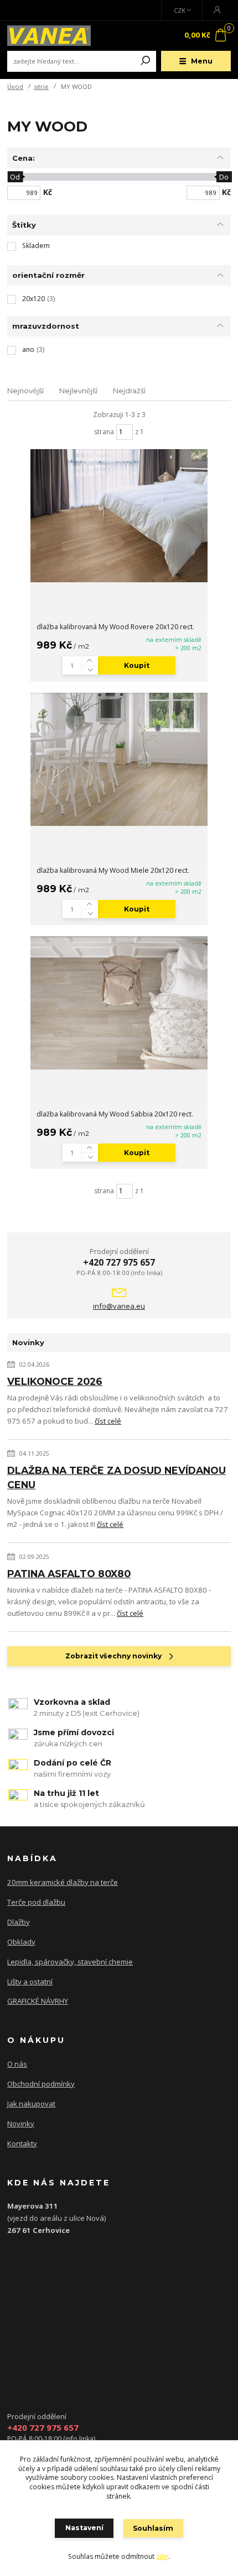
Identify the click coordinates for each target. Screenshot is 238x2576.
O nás (17, 2064)
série (41, 86)
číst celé (108, 1421)
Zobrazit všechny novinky (113, 1656)
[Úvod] (49, 36)
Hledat (146, 61)
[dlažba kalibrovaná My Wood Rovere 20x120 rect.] (119, 516)
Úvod (15, 86)
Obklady (21, 1942)
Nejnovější (25, 391)
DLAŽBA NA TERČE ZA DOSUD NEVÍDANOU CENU (117, 1477)
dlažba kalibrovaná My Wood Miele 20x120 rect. (113, 870)
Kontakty (22, 2143)
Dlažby (19, 1922)
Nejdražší (129, 391)
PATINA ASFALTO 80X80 (69, 1574)
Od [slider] (15, 177)
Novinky (21, 2124)
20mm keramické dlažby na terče (63, 1882)
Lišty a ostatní (30, 1982)
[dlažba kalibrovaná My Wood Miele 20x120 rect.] (119, 759)
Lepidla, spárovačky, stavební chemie (70, 1962)
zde (162, 2556)
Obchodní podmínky (41, 2084)
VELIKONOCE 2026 (55, 1381)
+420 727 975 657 (119, 1262)
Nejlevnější (78, 391)
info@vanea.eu (119, 1306)
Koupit (137, 665)
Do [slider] (224, 177)
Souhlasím (153, 2528)
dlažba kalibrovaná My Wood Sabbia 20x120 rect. (115, 1114)
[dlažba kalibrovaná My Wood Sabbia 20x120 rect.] (119, 1003)
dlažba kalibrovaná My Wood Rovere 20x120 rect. (115, 627)
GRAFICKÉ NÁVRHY (38, 2001)
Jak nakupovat (31, 2104)
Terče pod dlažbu (36, 1902)
